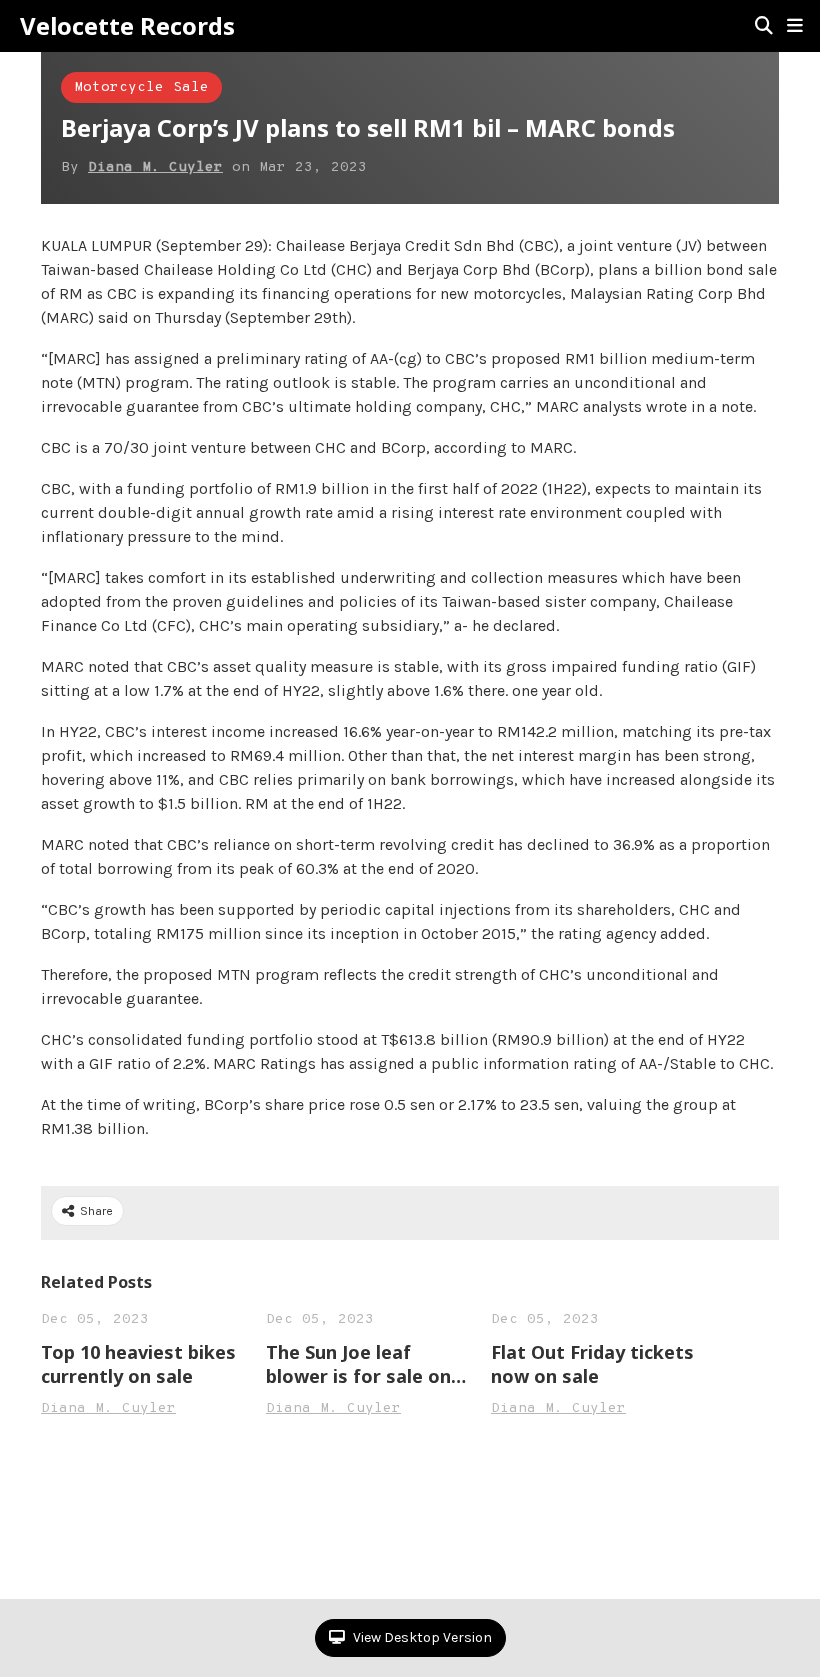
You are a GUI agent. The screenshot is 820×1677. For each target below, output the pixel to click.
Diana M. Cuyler (155, 167)
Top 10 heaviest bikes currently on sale (138, 1364)
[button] (795, 26)
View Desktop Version (421, 1637)
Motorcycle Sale (141, 87)
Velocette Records (127, 26)
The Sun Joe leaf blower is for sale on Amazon (358, 1364)
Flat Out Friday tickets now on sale (592, 1364)
